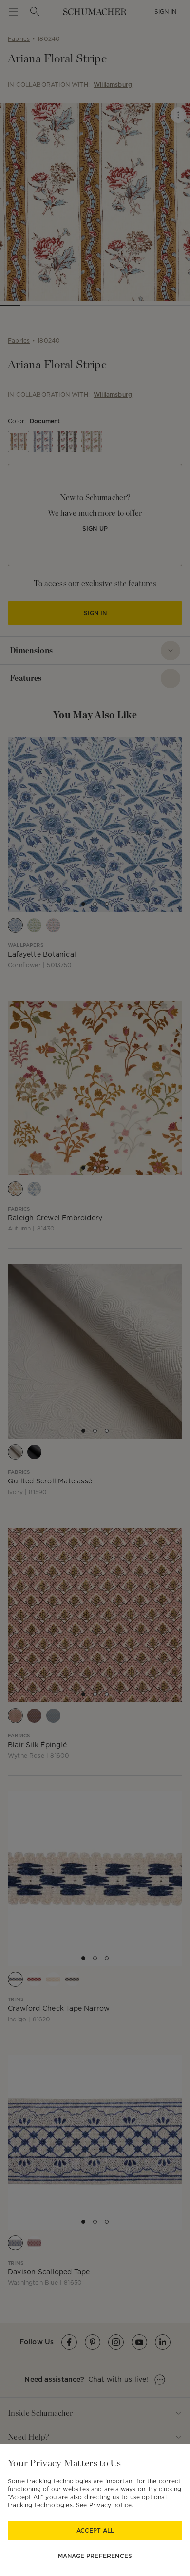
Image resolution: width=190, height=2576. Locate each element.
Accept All (95, 2530)
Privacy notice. (111, 2505)
